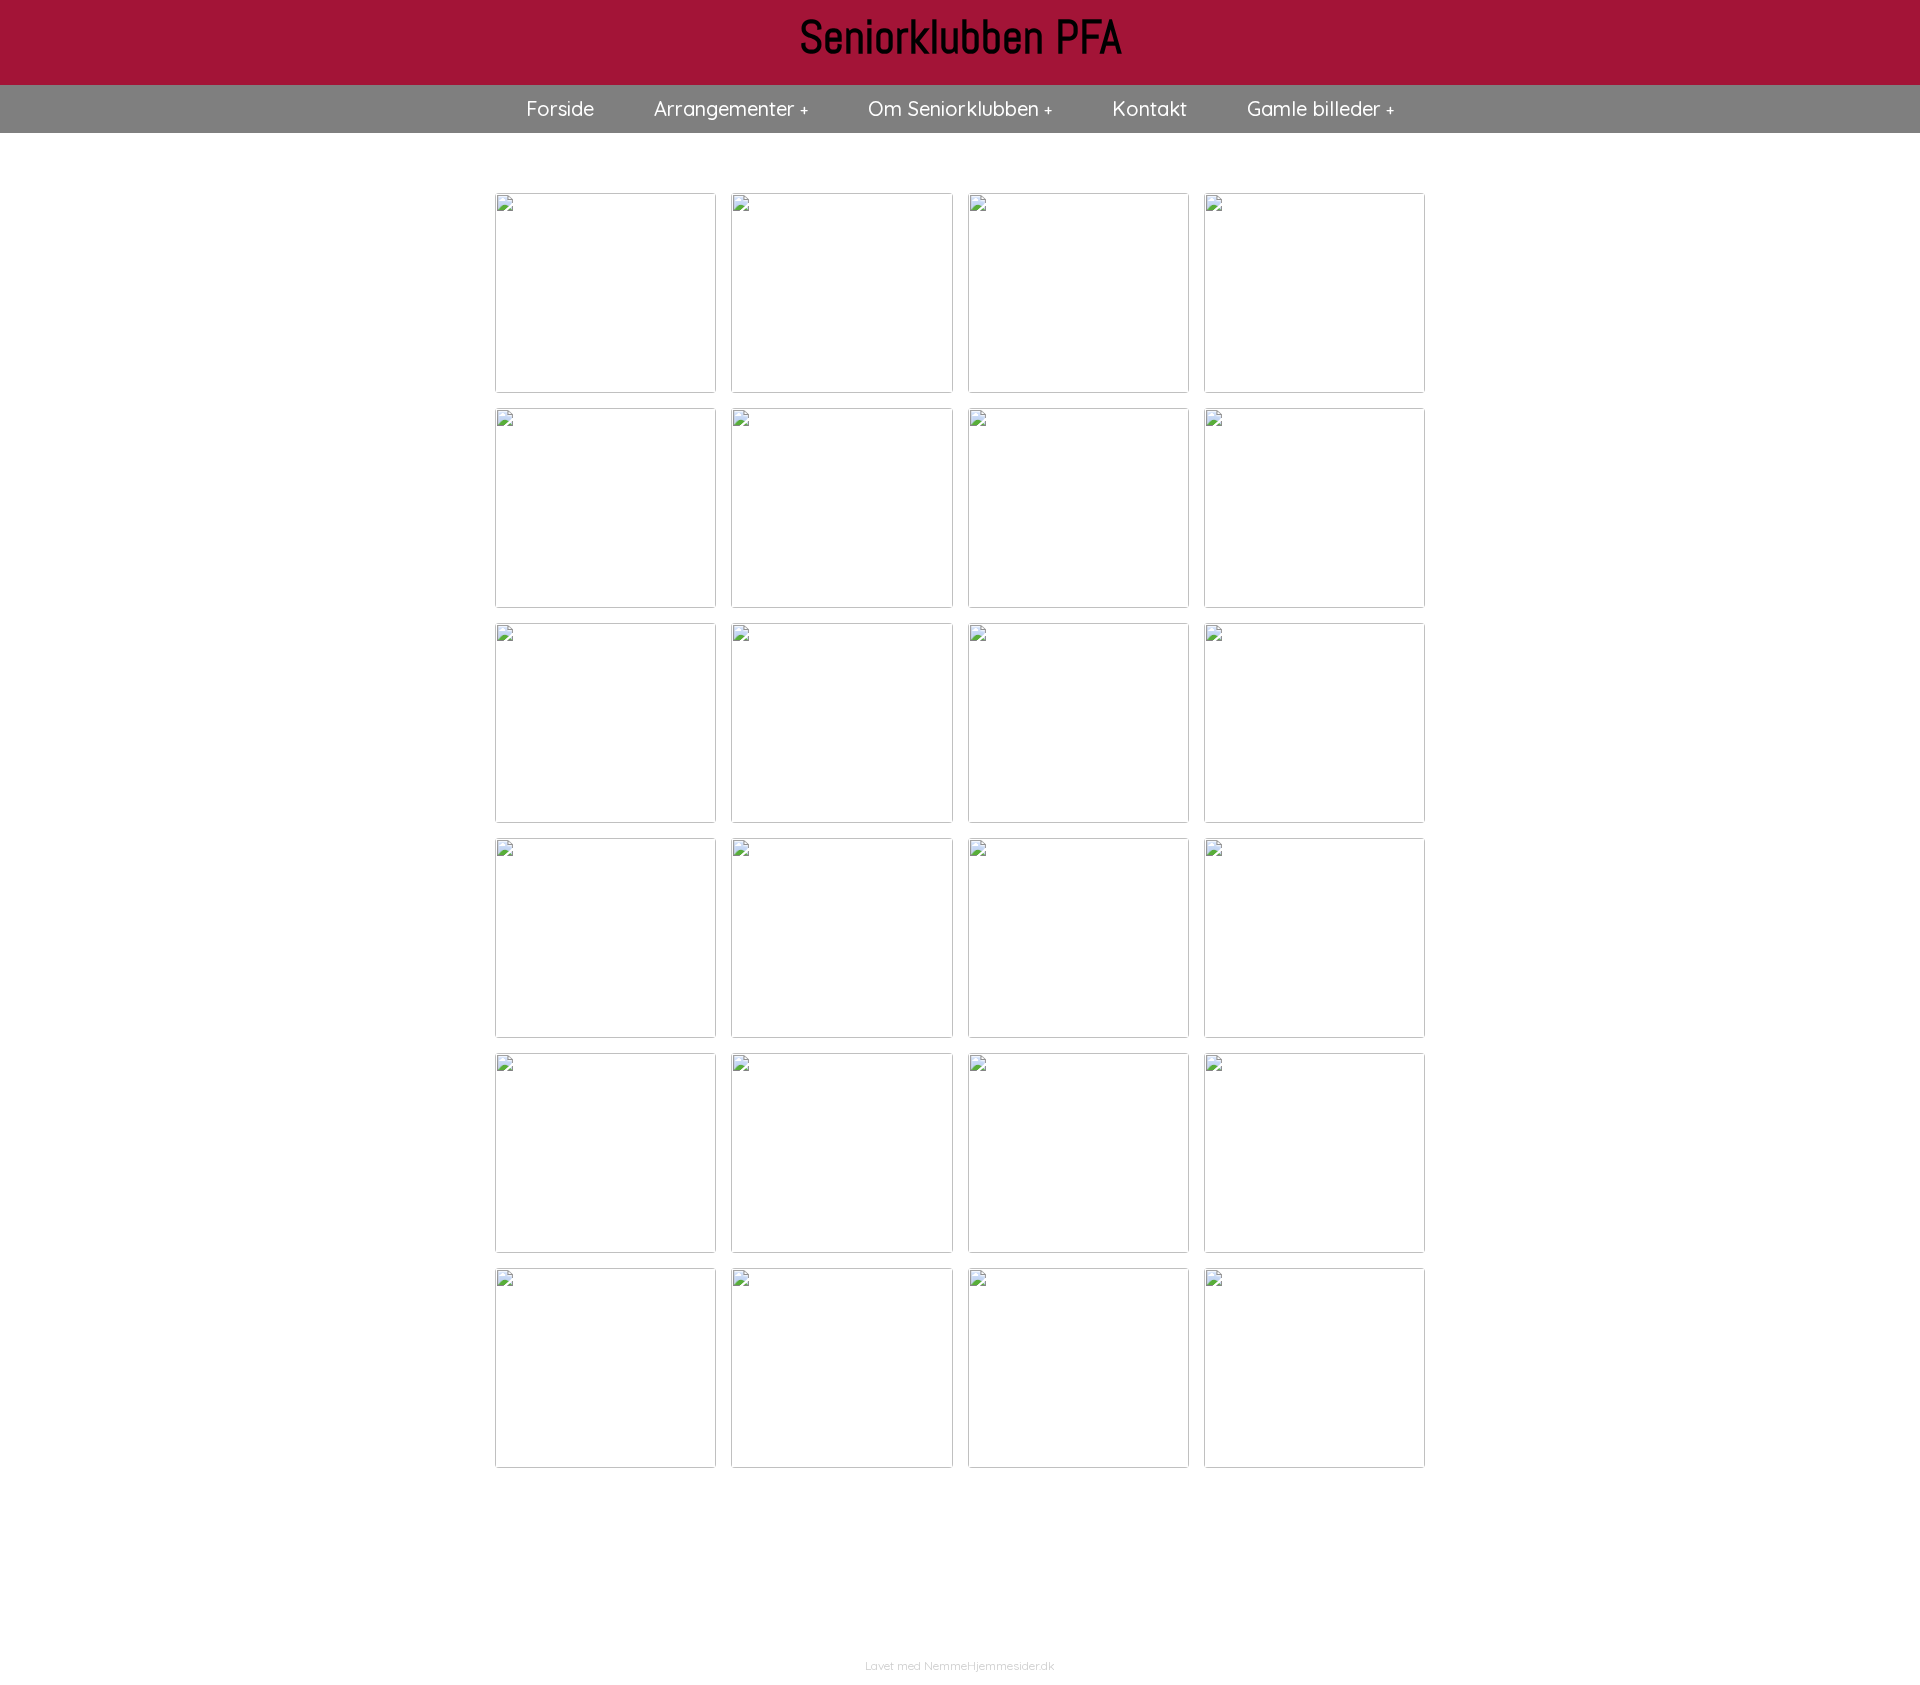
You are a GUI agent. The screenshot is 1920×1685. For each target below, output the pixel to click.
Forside (560, 108)
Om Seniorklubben (953, 108)
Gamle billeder (1314, 108)
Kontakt (1149, 108)
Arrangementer (724, 108)
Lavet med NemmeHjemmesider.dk (960, 1665)
